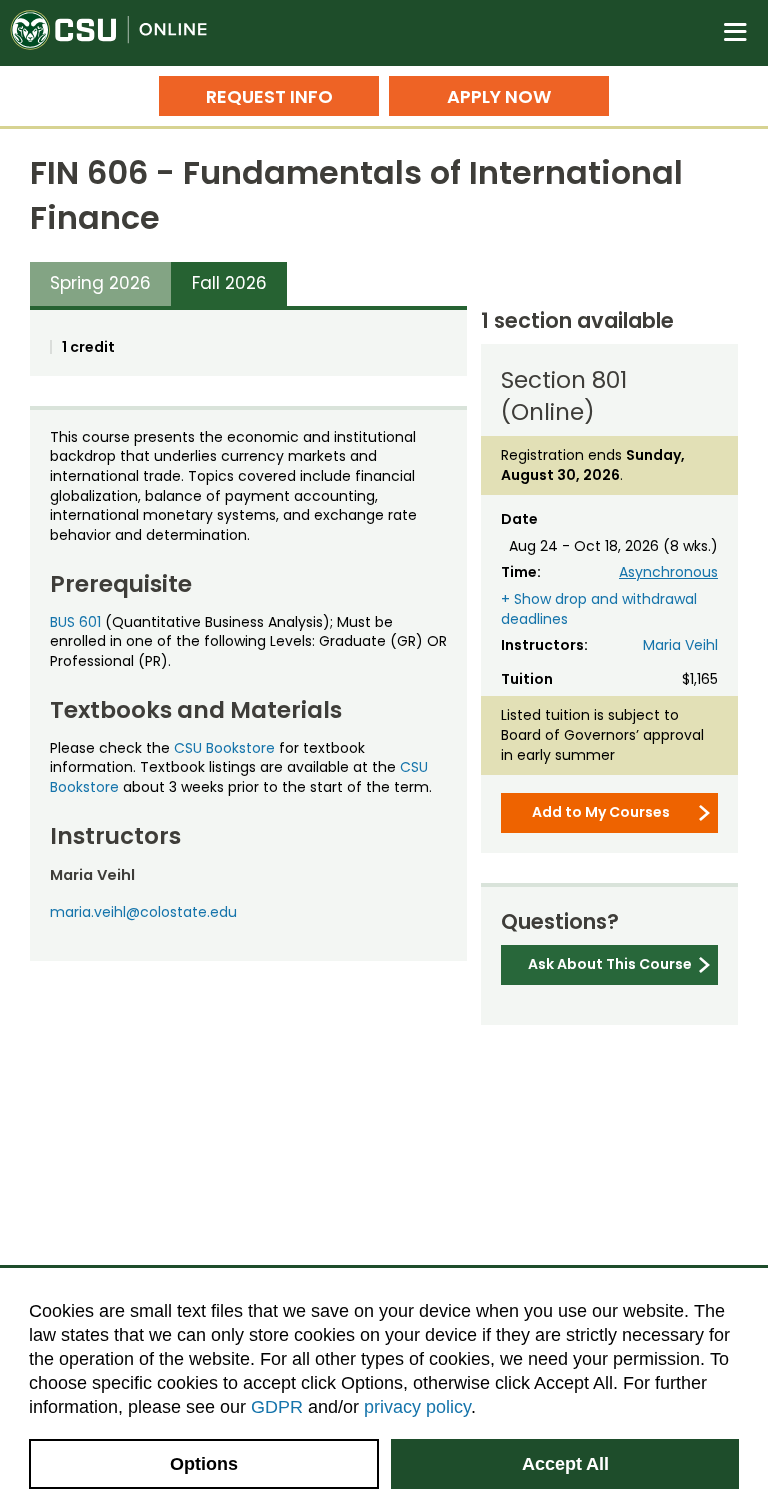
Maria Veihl (680, 645)
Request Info (269, 96)
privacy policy (417, 1407)
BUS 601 (75, 622)
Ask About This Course (610, 964)
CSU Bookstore (224, 748)
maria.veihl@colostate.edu (143, 912)
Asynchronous (668, 572)
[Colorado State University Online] (120, 33)
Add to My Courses (601, 812)
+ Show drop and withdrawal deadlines (599, 609)
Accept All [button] (565, 1464)
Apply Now (499, 96)
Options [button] (204, 1464)
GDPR (277, 1407)
